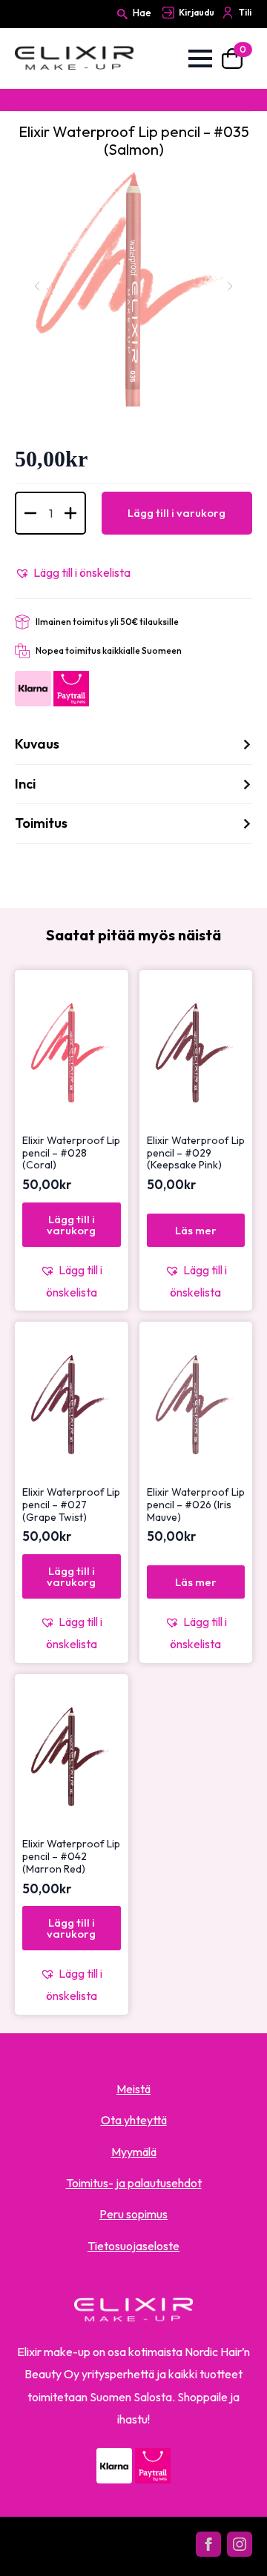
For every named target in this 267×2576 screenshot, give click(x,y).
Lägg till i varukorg (177, 513)
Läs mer (196, 1230)
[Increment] (70, 513)
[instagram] (240, 2544)
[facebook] (208, 2544)
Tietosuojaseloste (133, 2246)
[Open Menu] (200, 58)
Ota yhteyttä (134, 2120)
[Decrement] (30, 513)
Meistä (133, 2089)
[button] (73, 572)
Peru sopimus (133, 2214)
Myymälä (134, 2152)
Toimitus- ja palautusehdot (134, 2183)
